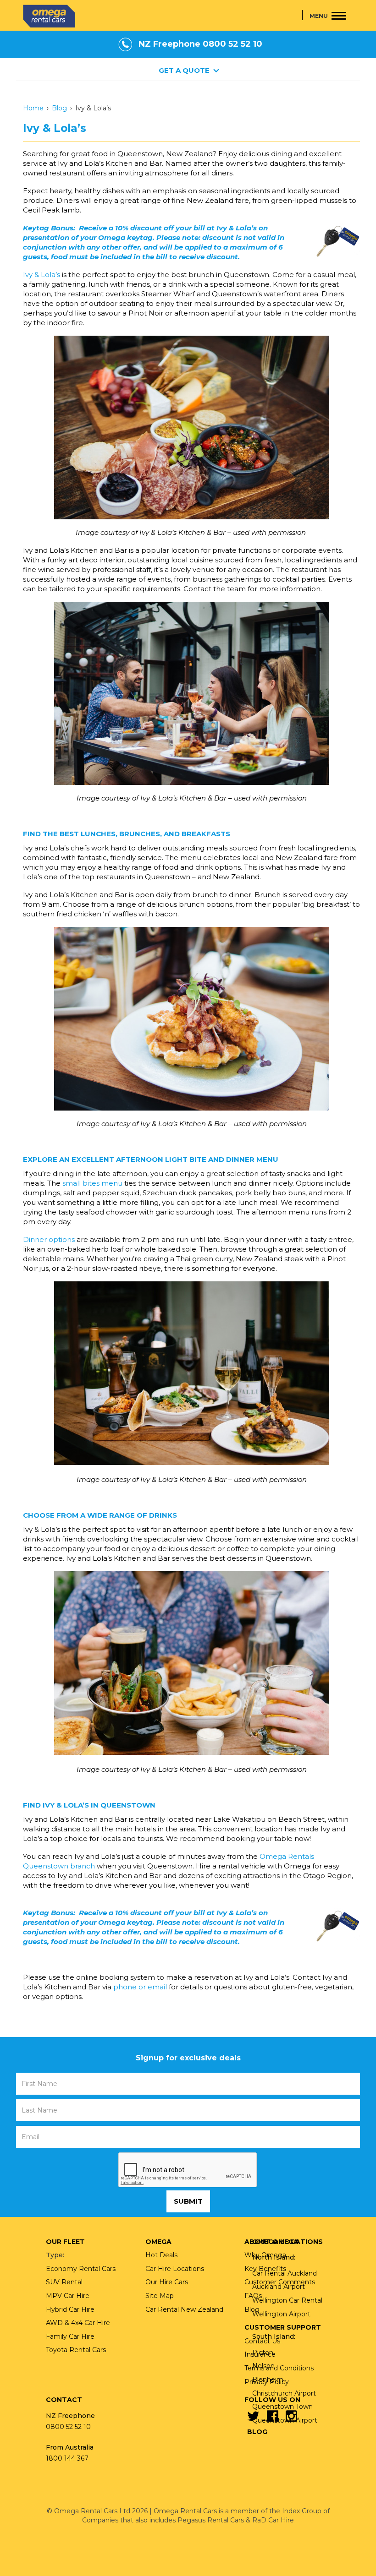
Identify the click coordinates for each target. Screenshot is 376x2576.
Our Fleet (65, 2242)
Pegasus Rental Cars (211, 2520)
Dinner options (49, 1239)
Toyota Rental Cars (76, 2350)
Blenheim (268, 2380)
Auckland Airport (279, 2287)
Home (33, 108)
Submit (188, 2201)
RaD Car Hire (273, 2520)
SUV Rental (64, 2282)
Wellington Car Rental (287, 2300)
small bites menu (92, 1183)
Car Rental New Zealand (184, 2309)
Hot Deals (161, 2255)
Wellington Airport (281, 2314)
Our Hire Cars (167, 2282)
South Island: (274, 2336)
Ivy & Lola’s (41, 275)
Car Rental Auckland (285, 2273)
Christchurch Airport (284, 2393)
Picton (263, 2353)
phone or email (140, 1987)
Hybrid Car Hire (70, 2309)
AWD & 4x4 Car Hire (78, 2323)
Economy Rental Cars (81, 2269)
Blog (59, 108)
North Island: (274, 2257)
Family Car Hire (70, 2336)
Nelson (263, 2366)
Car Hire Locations (175, 2269)
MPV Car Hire (68, 2296)
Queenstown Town (282, 2407)
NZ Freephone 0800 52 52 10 (200, 44)
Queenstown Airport (285, 2420)
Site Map (160, 2296)
